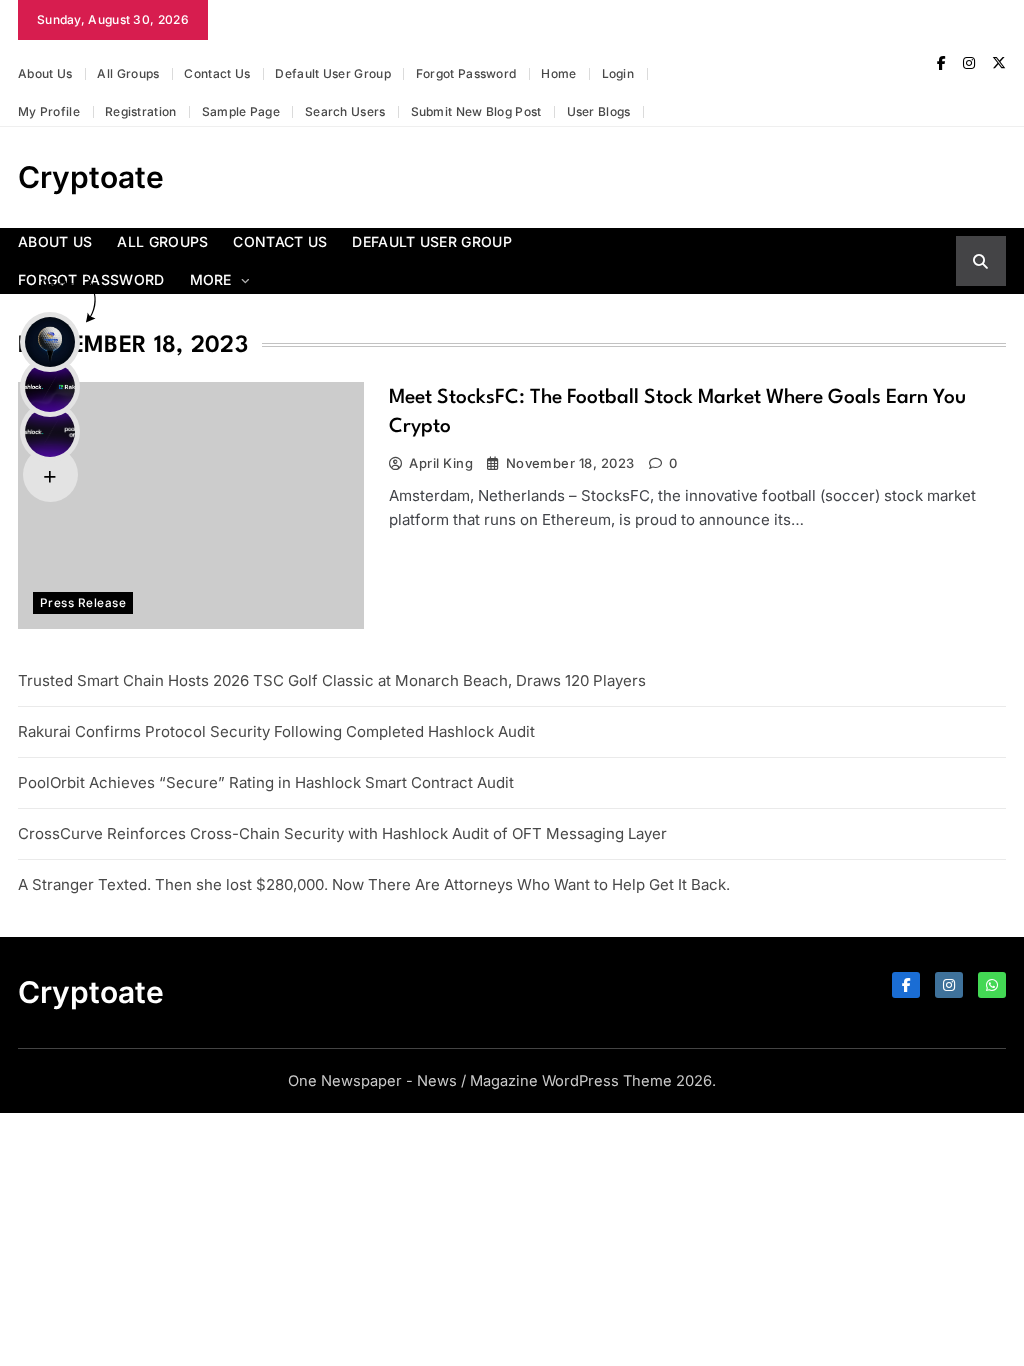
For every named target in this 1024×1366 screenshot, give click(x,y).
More (211, 279)
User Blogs (599, 111)
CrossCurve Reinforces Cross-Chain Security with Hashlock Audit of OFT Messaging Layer (342, 833)
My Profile (49, 111)
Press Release (83, 603)
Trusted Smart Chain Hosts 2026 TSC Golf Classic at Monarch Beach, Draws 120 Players (332, 680)
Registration (141, 111)
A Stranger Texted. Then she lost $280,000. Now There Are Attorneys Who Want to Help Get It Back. (374, 884)
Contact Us (217, 73)
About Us (45, 73)
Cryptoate (91, 177)
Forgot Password (466, 73)
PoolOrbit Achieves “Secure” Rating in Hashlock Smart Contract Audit (266, 782)
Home (558, 73)
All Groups (128, 73)
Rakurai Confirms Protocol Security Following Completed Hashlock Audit (276, 731)
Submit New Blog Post (476, 111)
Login (618, 73)
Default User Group (332, 73)
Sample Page (241, 111)
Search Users (345, 111)
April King (441, 463)
